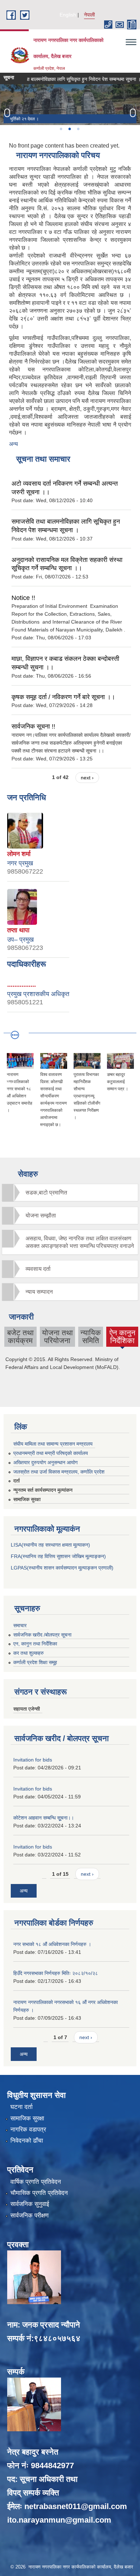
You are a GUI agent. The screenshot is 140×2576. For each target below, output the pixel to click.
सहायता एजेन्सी (27, 1709)
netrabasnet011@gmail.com (76, 2506)
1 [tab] (61, 129)
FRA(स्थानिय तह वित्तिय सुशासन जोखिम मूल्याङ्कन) (58, 1556)
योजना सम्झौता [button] (41, 1215)
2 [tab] (69, 129)
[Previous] (7, 113)
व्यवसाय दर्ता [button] (38, 1269)
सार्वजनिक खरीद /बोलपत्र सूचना (42, 1635)
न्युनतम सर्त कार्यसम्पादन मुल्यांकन (43, 1490)
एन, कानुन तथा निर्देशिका (35, 1644)
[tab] (70, 1193)
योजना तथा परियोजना (57, 1337)
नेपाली (89, 15)
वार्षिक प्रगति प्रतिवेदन (36, 2182)
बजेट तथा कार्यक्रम (20, 1337)
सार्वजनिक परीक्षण (29, 2215)
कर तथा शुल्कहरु (29, 1653)
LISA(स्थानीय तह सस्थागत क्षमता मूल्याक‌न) (50, 1545)
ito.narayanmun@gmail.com (59, 2520)
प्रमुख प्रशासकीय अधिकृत (38, 994)
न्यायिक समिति (91, 1337)
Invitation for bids (33, 1760)
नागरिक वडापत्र (28, 2130)
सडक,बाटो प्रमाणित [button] (46, 1193)
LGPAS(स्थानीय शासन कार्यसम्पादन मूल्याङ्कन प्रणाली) (62, 1568)
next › (87, 778)
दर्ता (17, 1481)
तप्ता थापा (18, 930)
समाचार (20, 1625)
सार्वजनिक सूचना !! (33, 726)
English (68, 15)
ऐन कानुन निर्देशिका (122, 1338)
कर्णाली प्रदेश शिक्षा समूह (35, 1662)
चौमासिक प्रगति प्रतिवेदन (39, 2193)
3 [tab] (78, 129)
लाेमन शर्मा (19, 854)
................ (22, 985)
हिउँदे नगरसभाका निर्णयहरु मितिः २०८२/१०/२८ (56, 1973)
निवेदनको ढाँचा (27, 2141)
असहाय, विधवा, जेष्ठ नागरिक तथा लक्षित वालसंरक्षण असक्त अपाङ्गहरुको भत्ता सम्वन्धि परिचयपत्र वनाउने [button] (80, 1242)
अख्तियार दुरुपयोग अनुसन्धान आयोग (45, 1462)
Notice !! (23, 598)
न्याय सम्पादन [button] (39, 1292)
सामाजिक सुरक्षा (27, 1499)
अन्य (13, 444)
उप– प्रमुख (20, 939)
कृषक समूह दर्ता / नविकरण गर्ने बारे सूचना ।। (63, 697)
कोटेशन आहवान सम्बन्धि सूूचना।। (44, 1818)
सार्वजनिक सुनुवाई (30, 2204)
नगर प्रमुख (20, 863)
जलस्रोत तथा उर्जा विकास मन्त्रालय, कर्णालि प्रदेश (59, 1472)
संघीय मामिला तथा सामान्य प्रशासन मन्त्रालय (53, 1444)
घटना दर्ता (22, 2107)
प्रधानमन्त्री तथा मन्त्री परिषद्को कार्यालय (51, 1453)
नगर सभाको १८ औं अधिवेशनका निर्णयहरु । (52, 1944)
